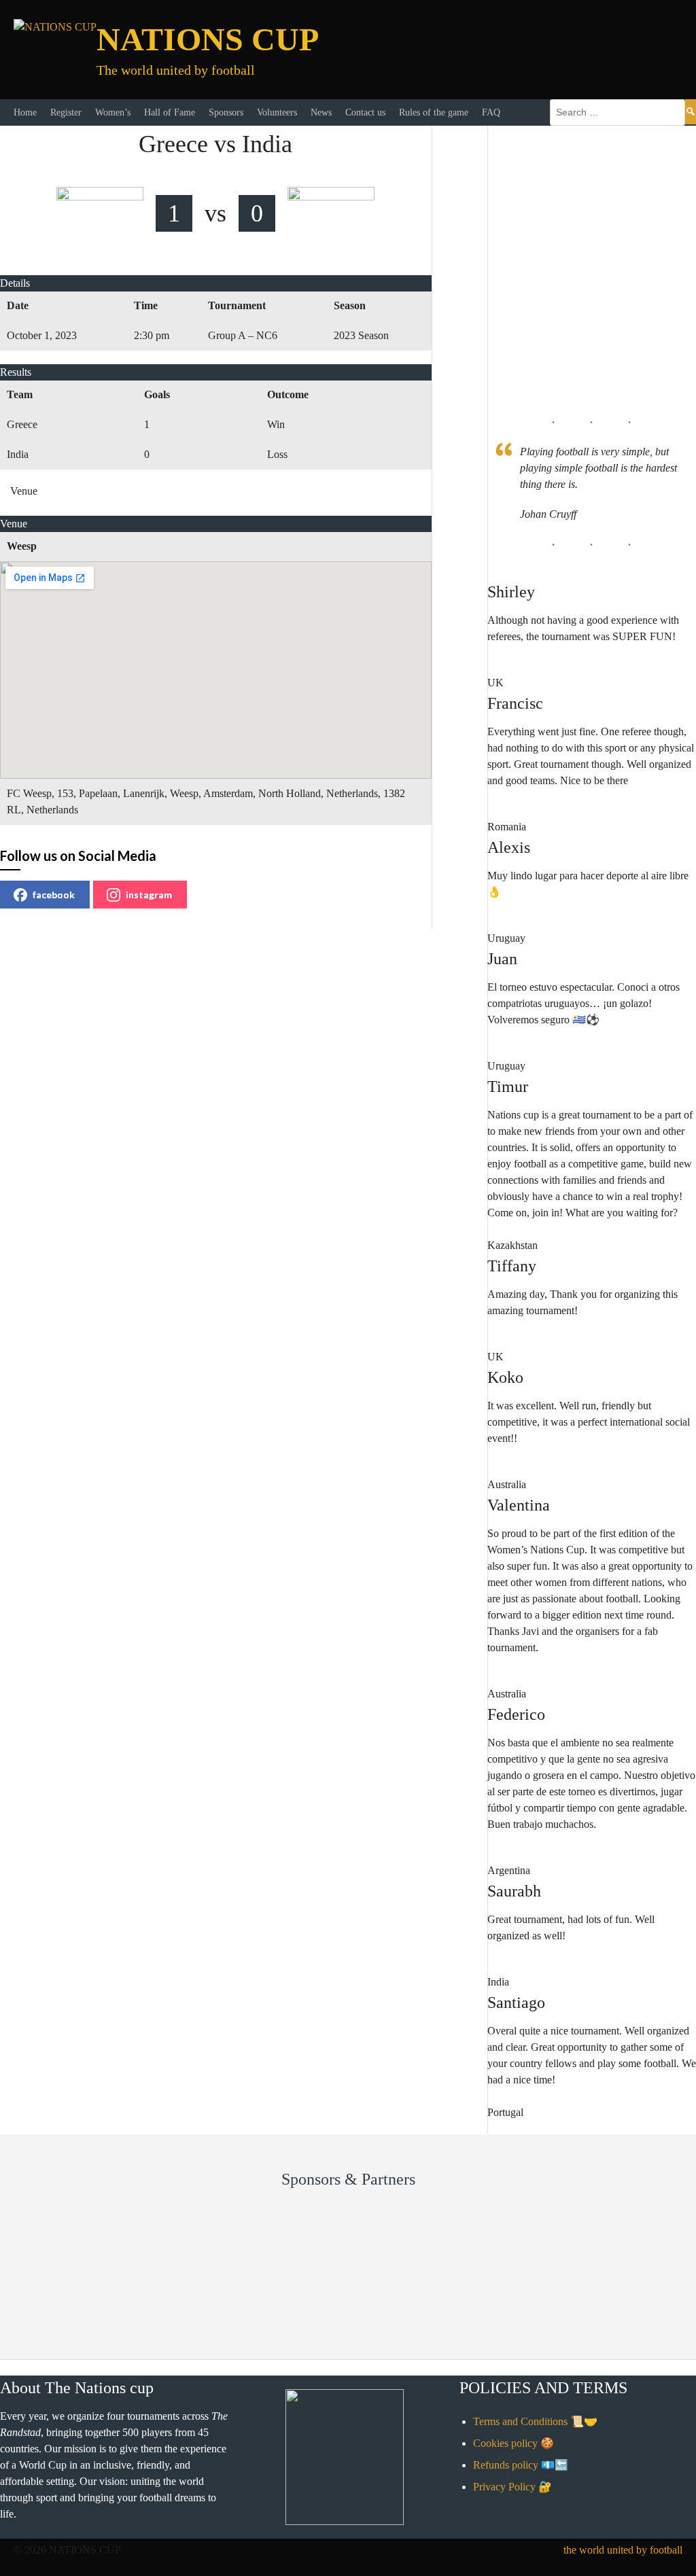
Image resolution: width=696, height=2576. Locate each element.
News (321, 112)
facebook (54, 895)
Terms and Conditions (520, 2421)
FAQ (491, 112)
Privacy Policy (504, 2487)
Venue (24, 491)
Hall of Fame (170, 112)
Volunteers (277, 112)
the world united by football (623, 2550)
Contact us (365, 112)
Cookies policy (505, 2443)
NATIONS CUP (208, 39)
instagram (149, 895)
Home (25, 112)
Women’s (113, 112)
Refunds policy (506, 2465)
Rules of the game (434, 112)
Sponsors (226, 112)
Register (66, 112)
